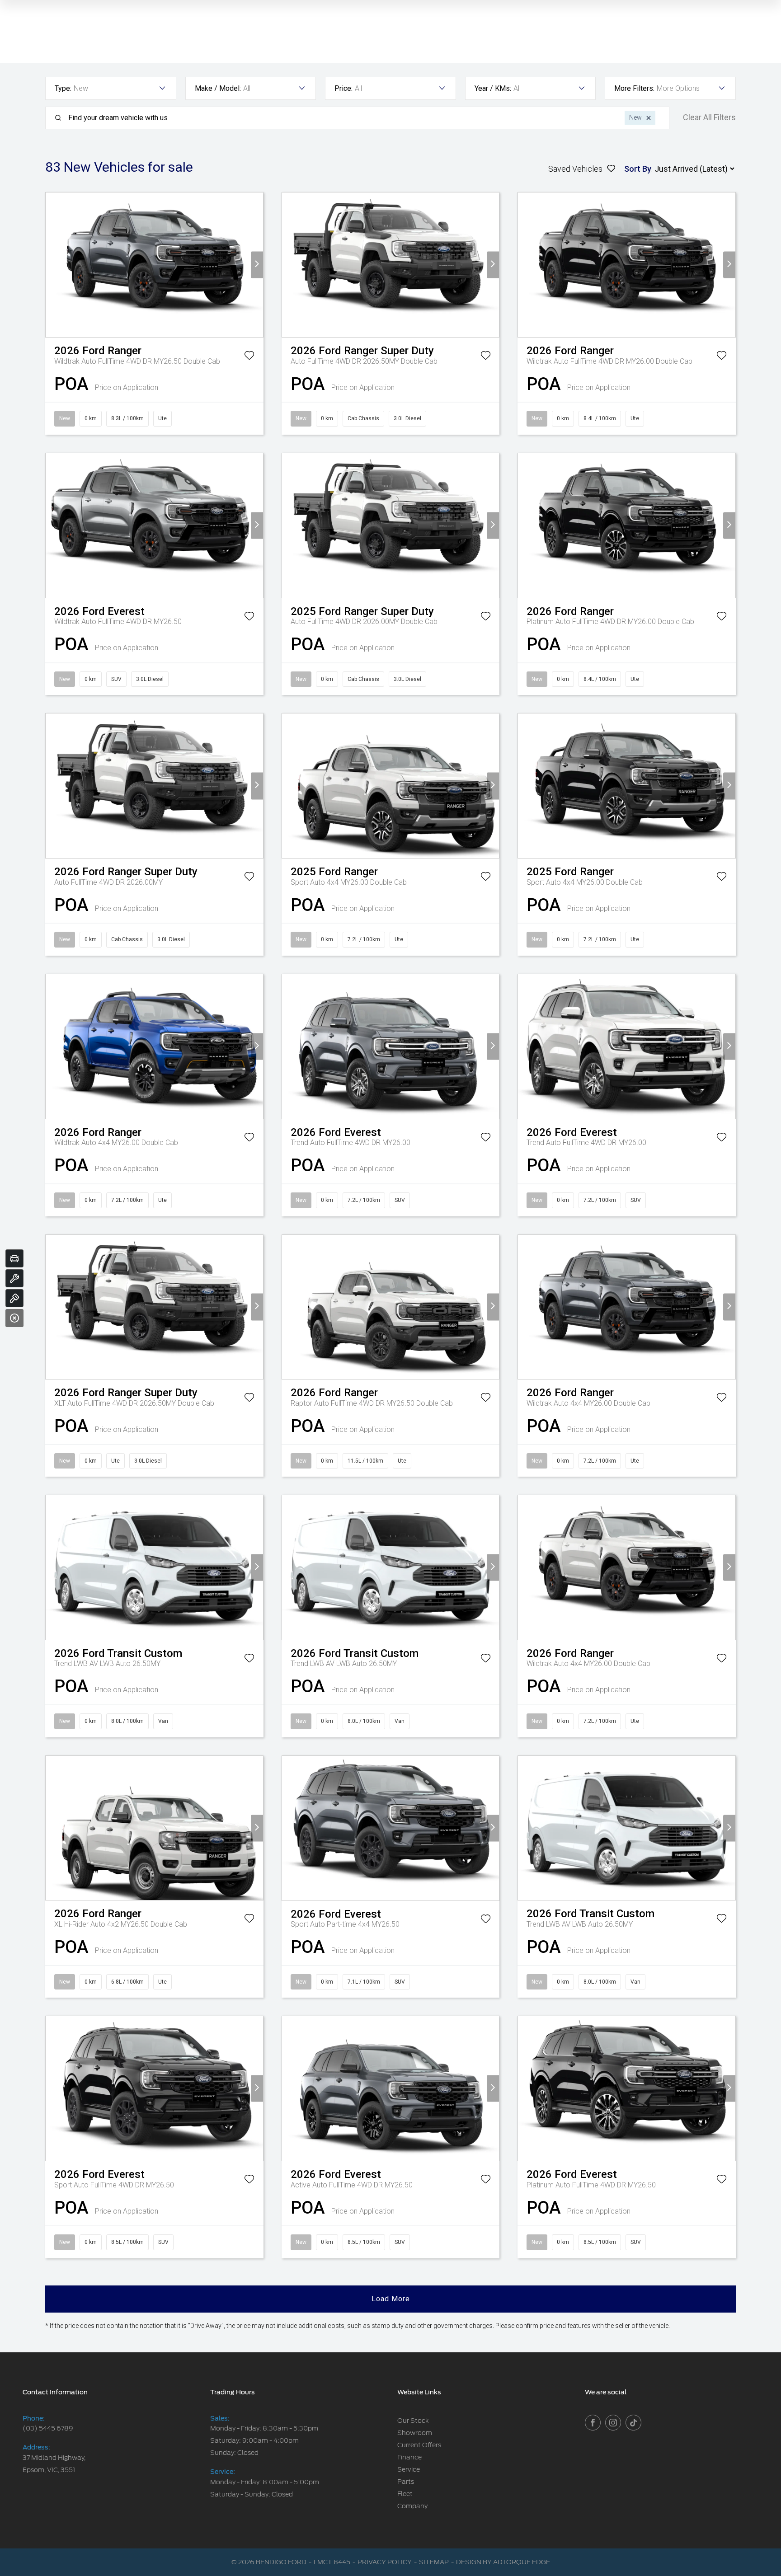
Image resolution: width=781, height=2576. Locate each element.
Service (409, 2469)
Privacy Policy (385, 2562)
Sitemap (434, 2562)
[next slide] (257, 265)
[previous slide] (52, 265)
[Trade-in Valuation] (14, 1258)
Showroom (415, 2433)
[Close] (14, 1318)
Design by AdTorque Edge (503, 2562)
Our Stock (413, 2421)
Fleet (405, 2494)
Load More (391, 2299)
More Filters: (634, 88)
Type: (63, 88)
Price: (343, 88)
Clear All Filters (709, 117)
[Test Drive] (14, 1298)
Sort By (638, 169)
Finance (409, 2457)
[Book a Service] (14, 1278)
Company (412, 2506)
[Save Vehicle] (249, 357)
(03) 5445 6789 (48, 2428)
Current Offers (419, 2445)
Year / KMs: (493, 88)
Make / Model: (218, 88)
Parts (406, 2482)
